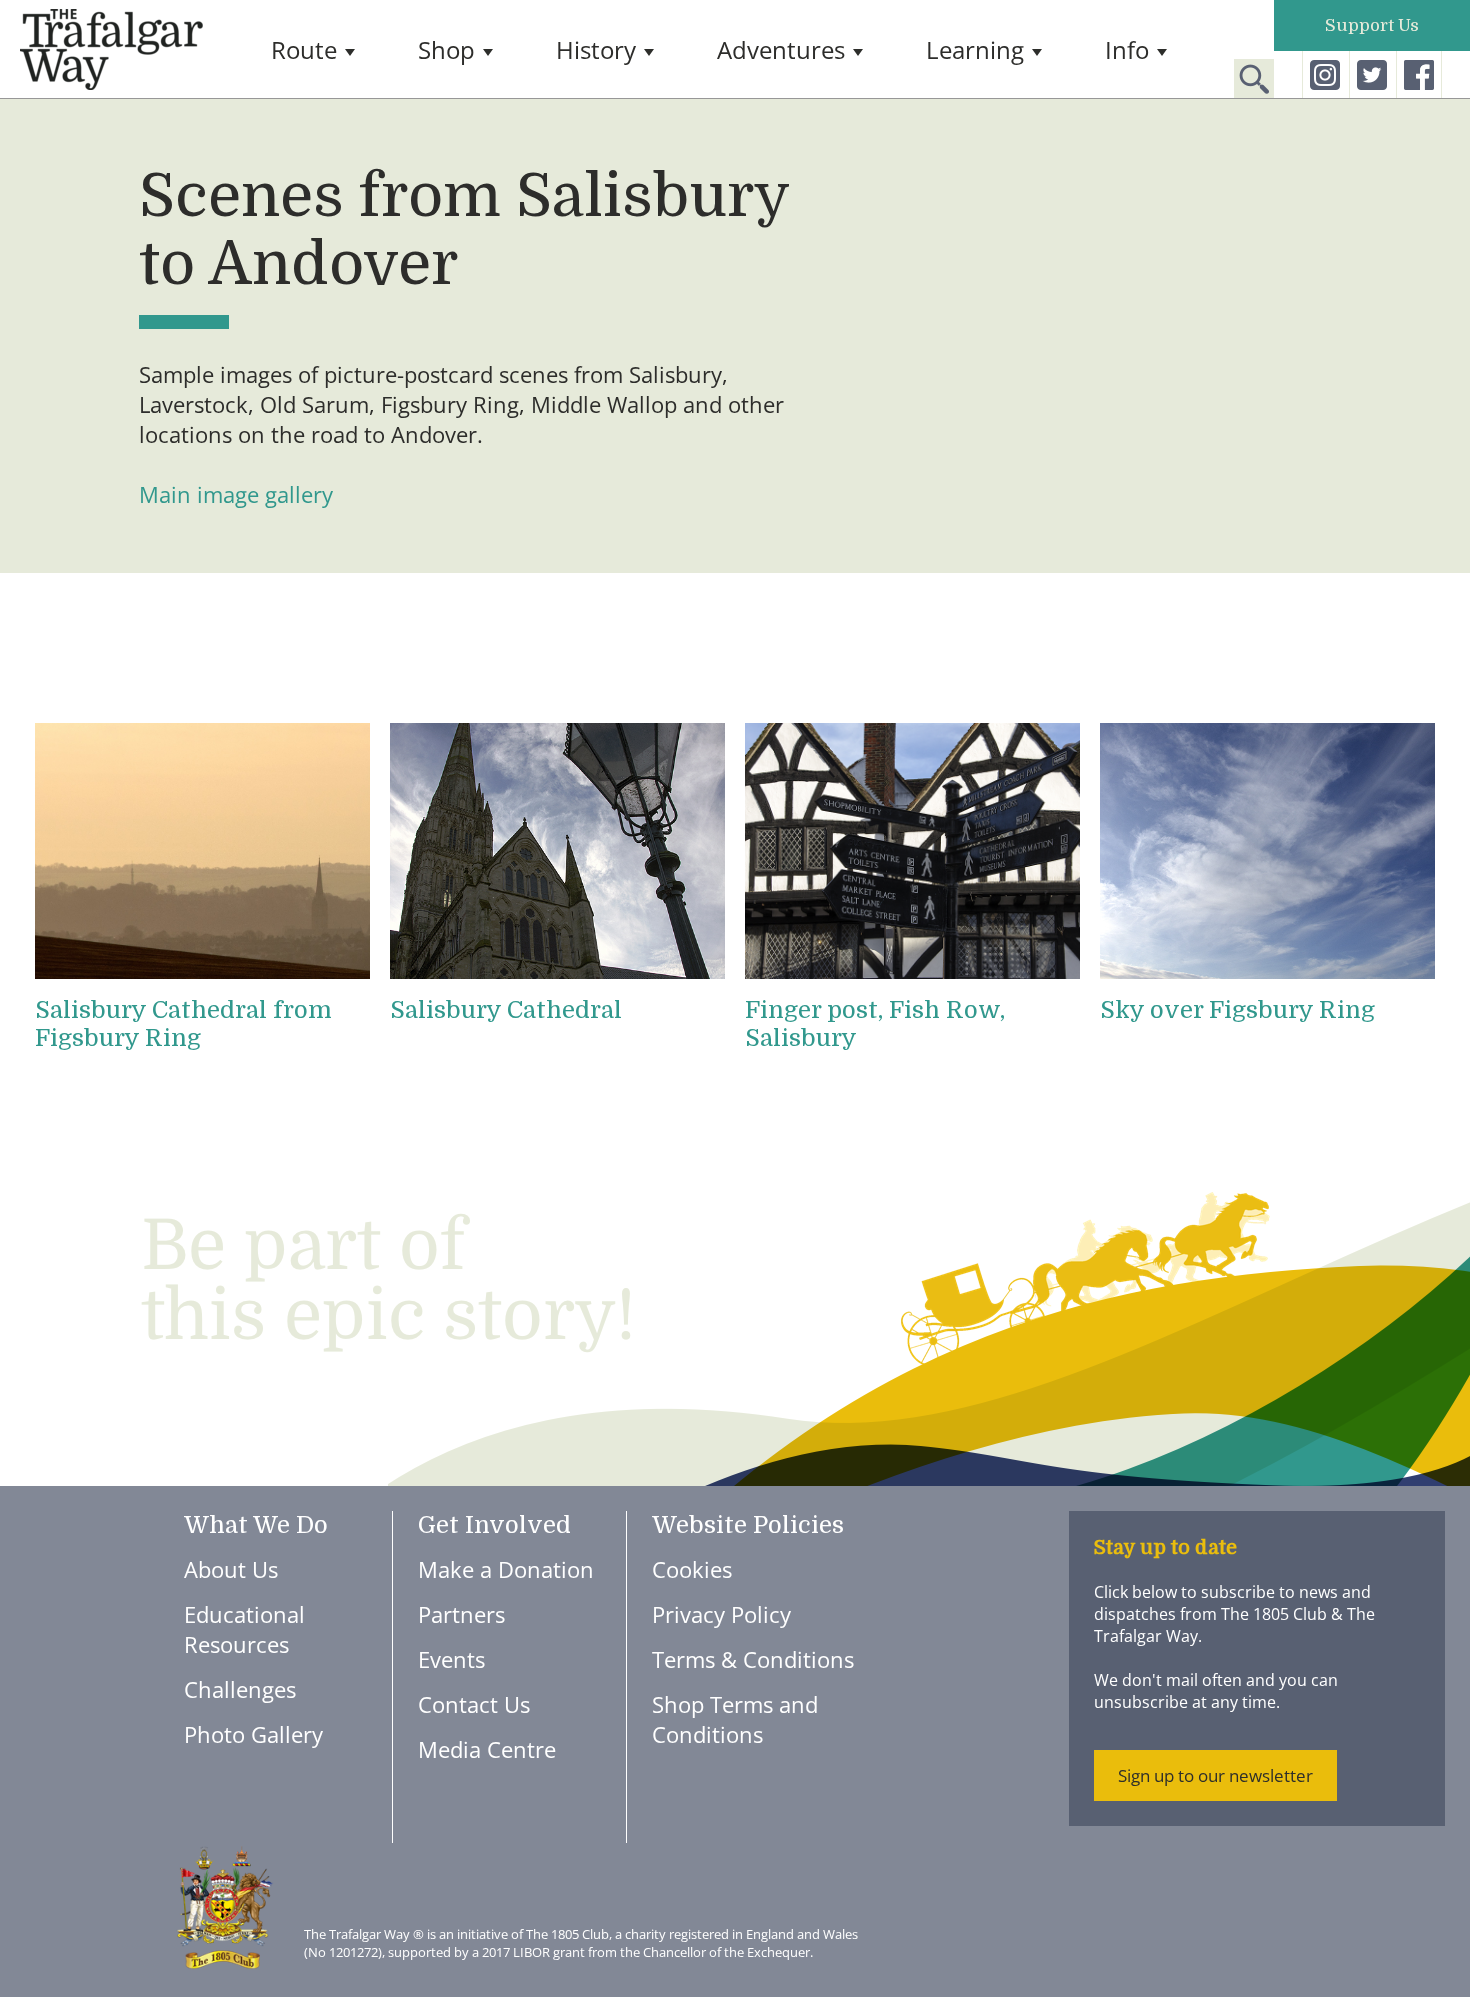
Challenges (240, 1689)
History (596, 50)
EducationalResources (244, 1629)
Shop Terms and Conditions (735, 1719)
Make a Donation (506, 1569)
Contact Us (474, 1704)
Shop (446, 50)
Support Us (1372, 25)
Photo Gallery (253, 1734)
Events (451, 1659)
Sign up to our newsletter (1215, 1775)
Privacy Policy (721, 1614)
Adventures (781, 50)
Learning (975, 50)
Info (1127, 50)
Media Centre (487, 1749)
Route (304, 50)
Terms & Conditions (753, 1659)
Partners (461, 1614)
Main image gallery (236, 494)
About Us (231, 1569)
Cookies (692, 1569)
